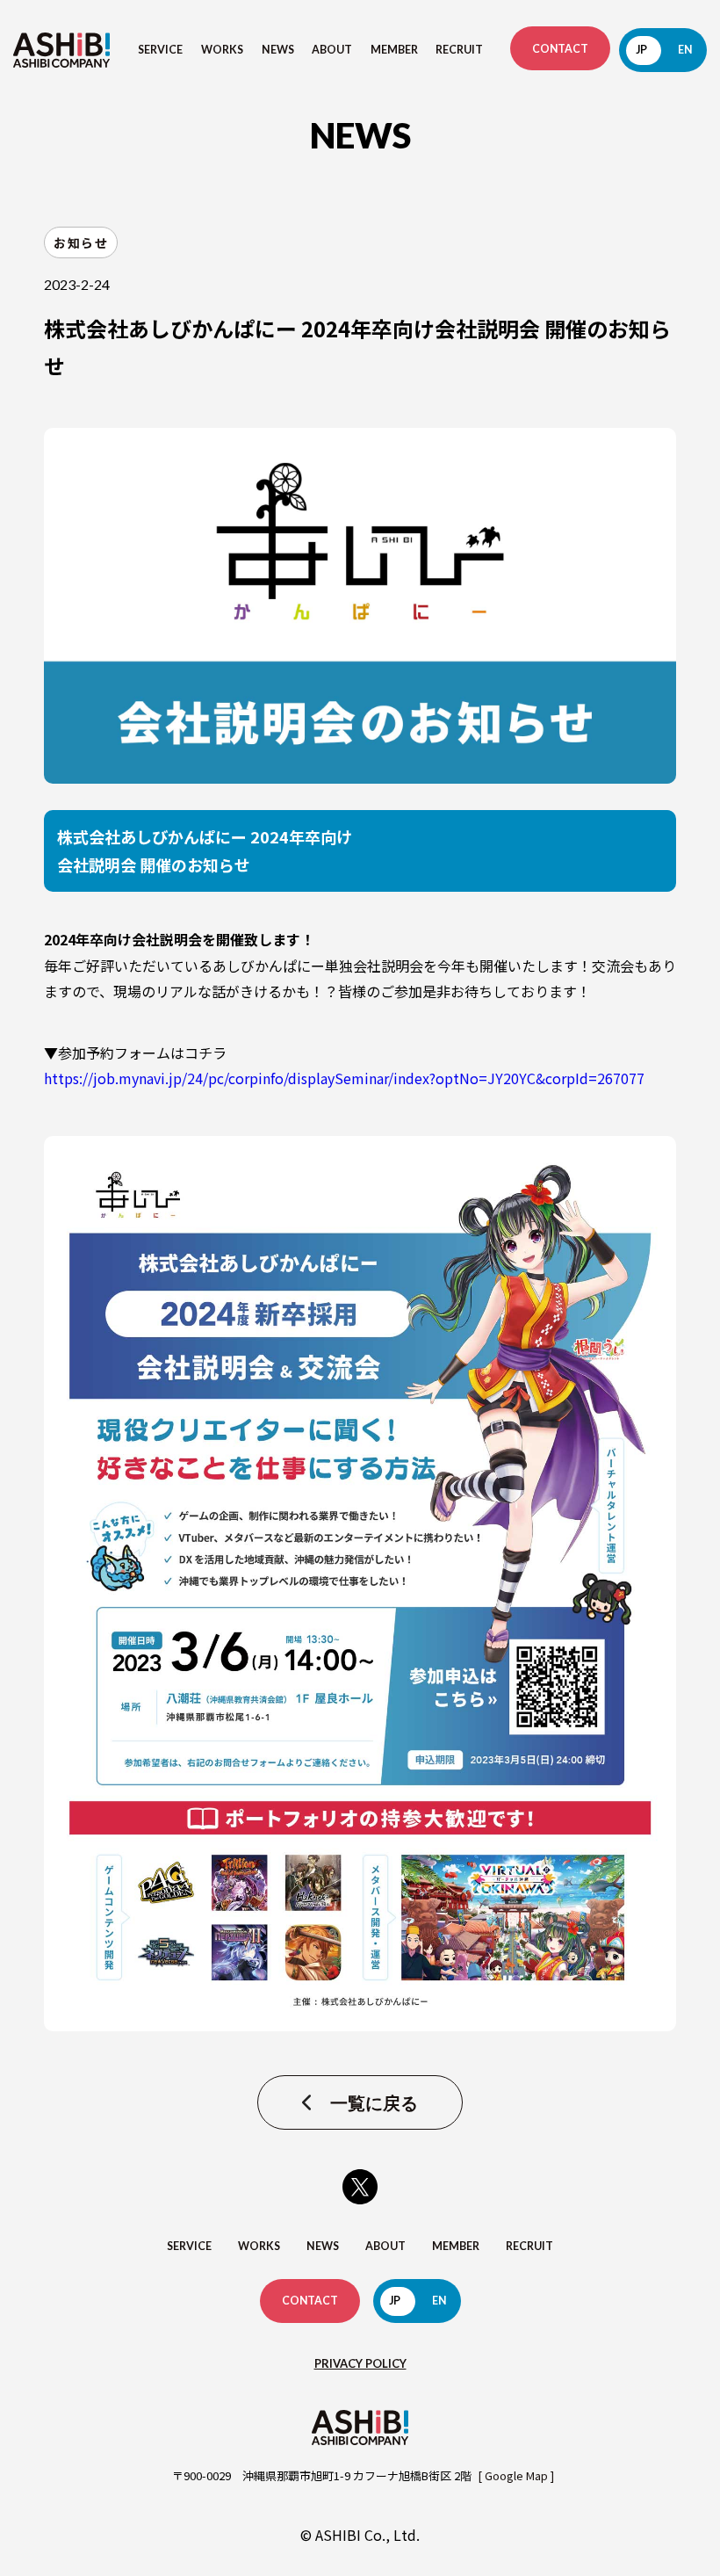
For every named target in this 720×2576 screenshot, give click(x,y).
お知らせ (81, 242)
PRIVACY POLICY (360, 2363)
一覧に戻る (374, 2102)
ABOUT (332, 50)
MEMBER (394, 50)
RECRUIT (459, 50)
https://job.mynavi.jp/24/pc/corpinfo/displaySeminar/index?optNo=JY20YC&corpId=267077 (344, 1078)
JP (641, 50)
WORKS (222, 50)
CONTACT (560, 49)
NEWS (278, 50)
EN (685, 50)
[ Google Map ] (516, 2475)
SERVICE (160, 50)
